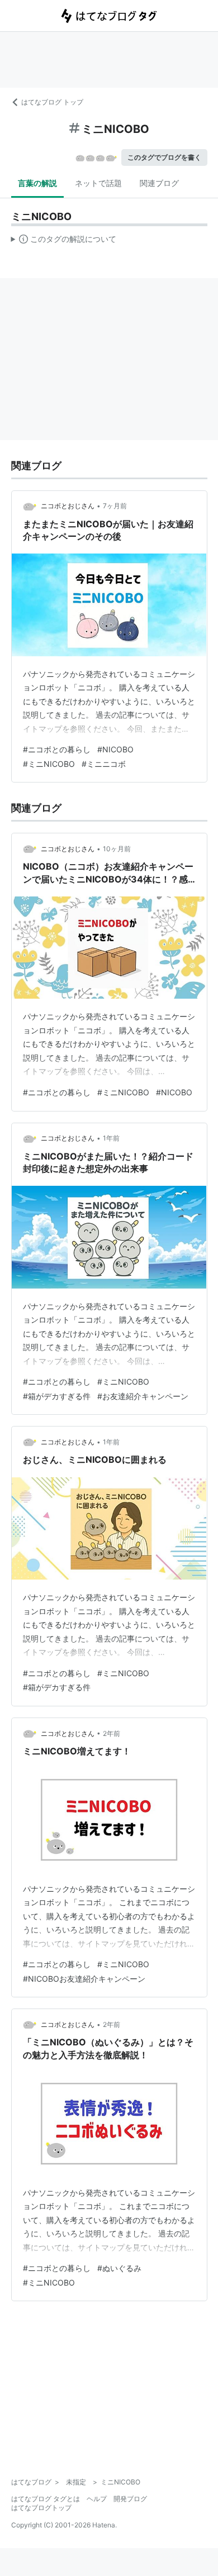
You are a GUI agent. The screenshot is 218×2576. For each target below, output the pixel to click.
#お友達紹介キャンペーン (143, 1396)
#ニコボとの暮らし (57, 749)
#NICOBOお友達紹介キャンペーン (84, 1979)
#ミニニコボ (104, 764)
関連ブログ (159, 183)
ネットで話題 (98, 183)
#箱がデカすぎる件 (57, 1396)
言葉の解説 (37, 183)
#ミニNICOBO (49, 764)
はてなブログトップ (41, 2508)
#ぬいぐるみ (119, 2268)
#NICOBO (115, 749)
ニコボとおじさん (68, 506)
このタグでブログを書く (164, 157)
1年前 (111, 1138)
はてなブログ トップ (52, 102)
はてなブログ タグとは (46, 2499)
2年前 (112, 1733)
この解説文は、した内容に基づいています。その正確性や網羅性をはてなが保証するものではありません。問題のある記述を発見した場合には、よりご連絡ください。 (64, 241)
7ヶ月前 (115, 506)
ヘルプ (97, 2499)
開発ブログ (130, 2499)
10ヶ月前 (117, 849)
